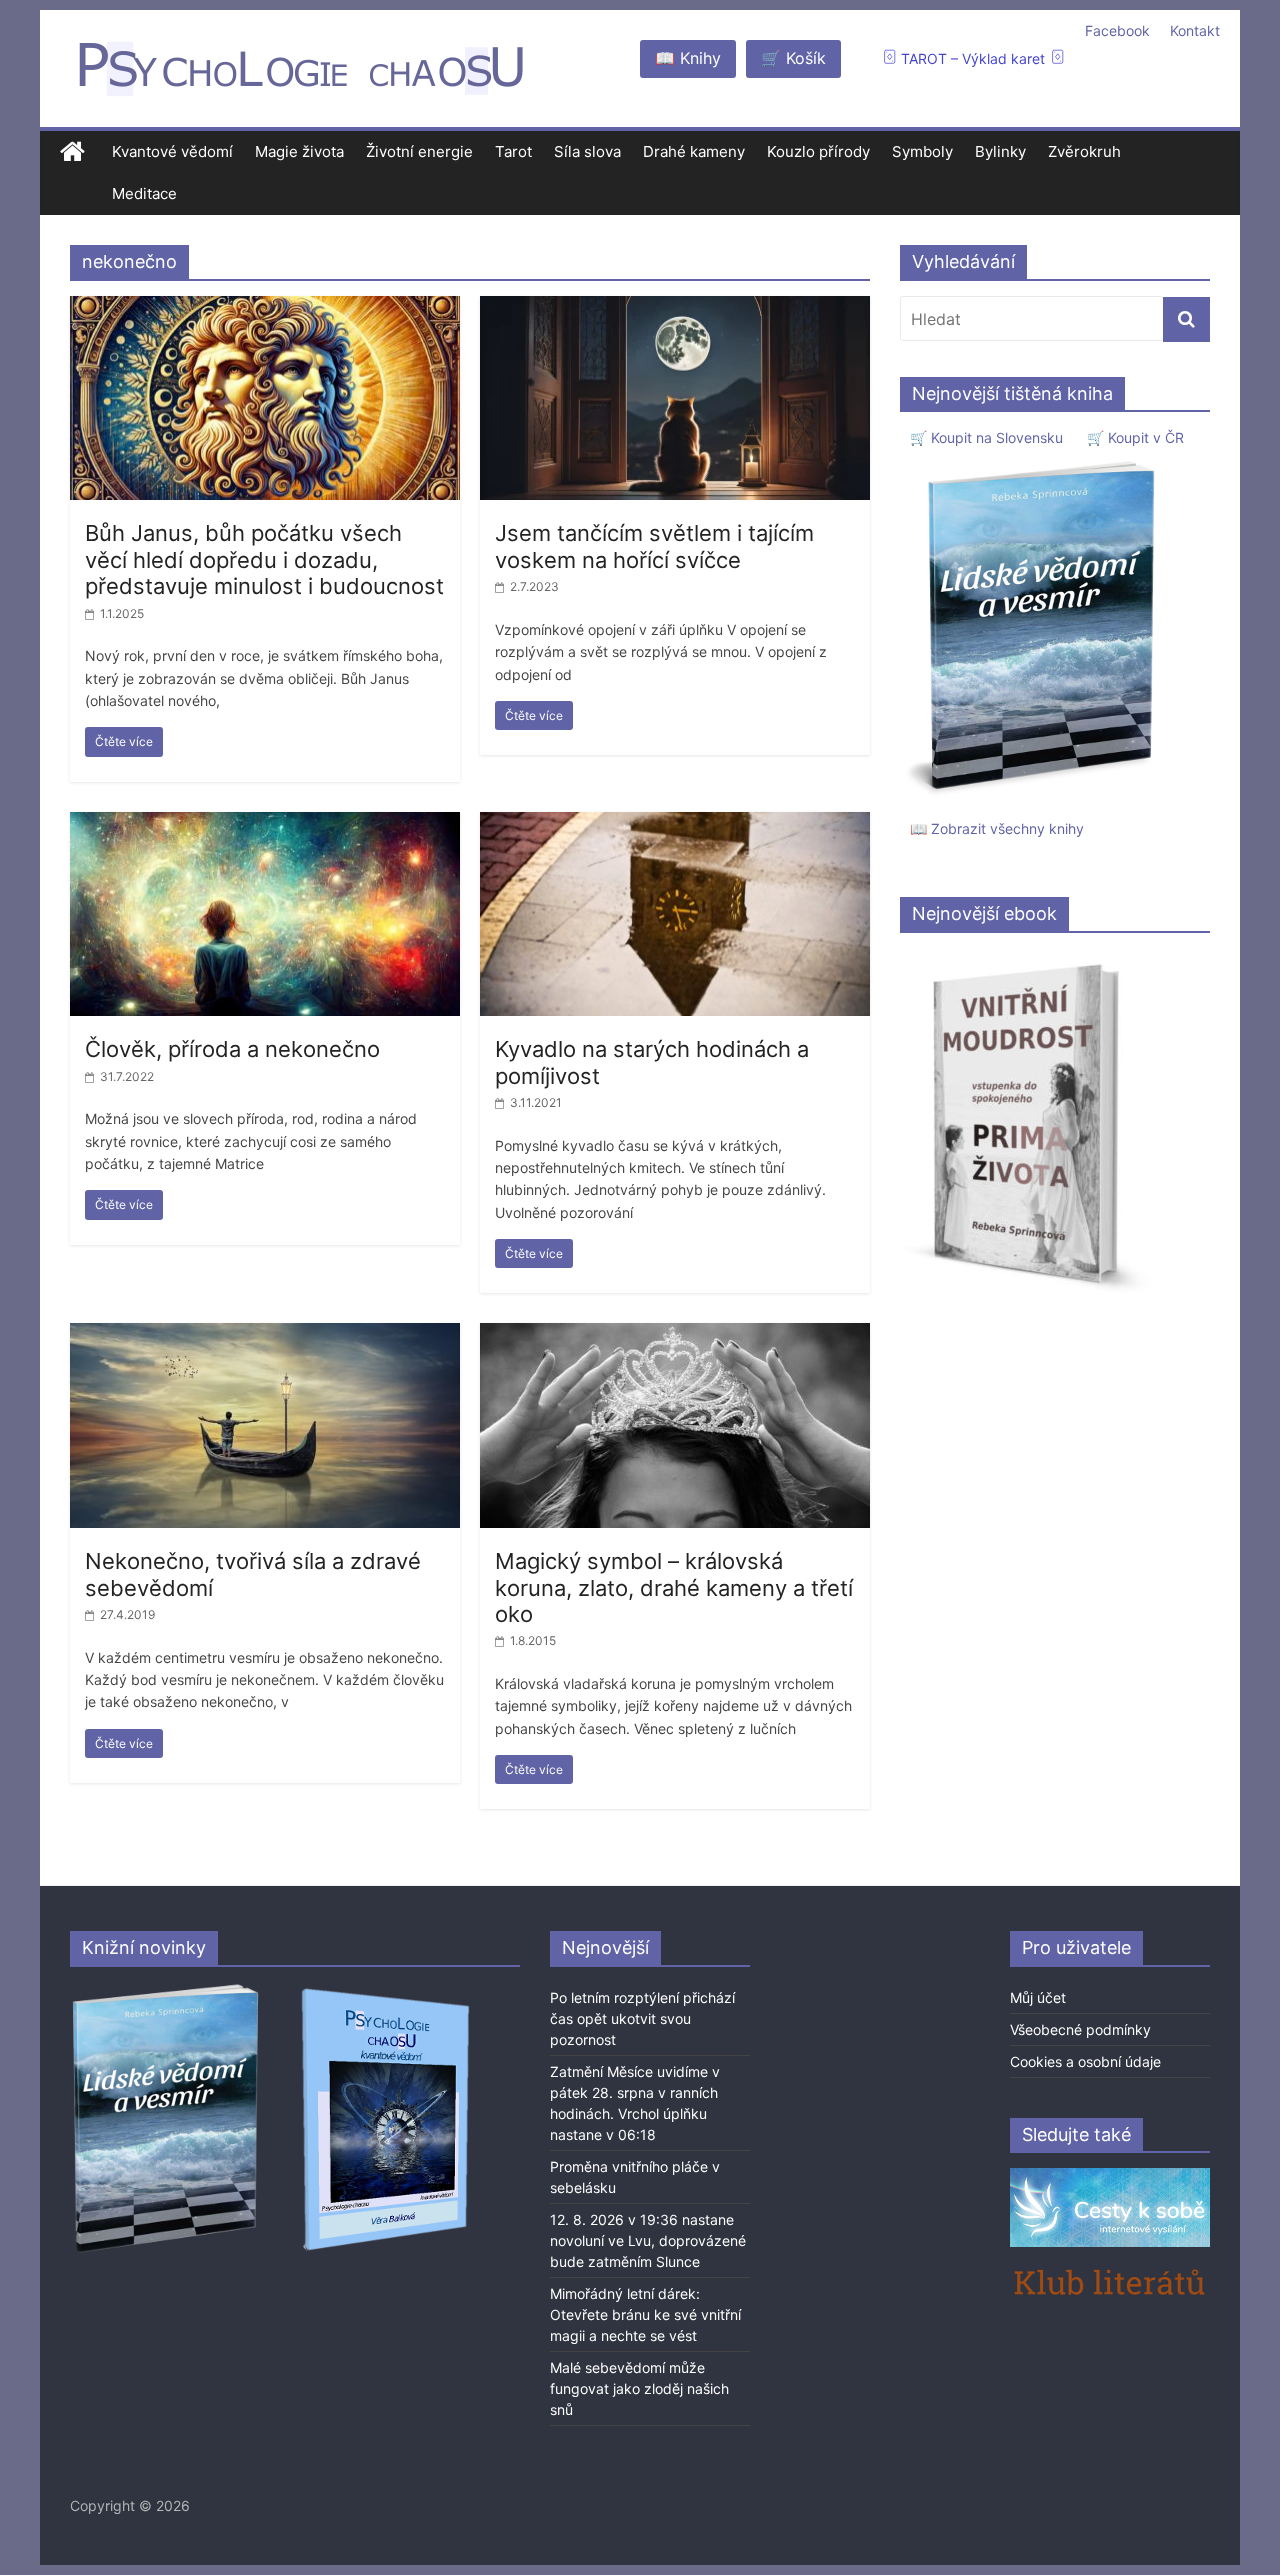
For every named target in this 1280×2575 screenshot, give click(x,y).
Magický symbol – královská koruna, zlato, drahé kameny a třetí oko (674, 1587)
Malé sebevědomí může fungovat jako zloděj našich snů (639, 2388)
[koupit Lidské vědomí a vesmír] (167, 1991)
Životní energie (419, 151)
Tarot (513, 151)
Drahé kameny (694, 151)
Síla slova (587, 151)
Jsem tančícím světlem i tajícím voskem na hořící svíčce (654, 546)
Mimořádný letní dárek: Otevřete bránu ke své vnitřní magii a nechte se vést (645, 2314)
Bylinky (1000, 151)
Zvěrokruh (1084, 151)
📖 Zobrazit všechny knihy (997, 828)
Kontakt (1195, 30)
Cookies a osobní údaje (1085, 2061)
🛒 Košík (793, 58)
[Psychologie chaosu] (72, 152)
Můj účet (1038, 1997)
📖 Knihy (688, 58)
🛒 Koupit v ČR (1135, 437)
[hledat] (1186, 319)
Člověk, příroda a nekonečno (232, 1049)
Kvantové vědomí (172, 151)
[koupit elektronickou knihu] (1025, 958)
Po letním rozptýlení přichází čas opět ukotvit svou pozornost (642, 2018)
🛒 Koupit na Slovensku (986, 437)
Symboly (922, 151)
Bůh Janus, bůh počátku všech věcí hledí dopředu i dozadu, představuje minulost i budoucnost (264, 559)
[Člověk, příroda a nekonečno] (265, 824)
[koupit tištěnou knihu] (1036, 460)
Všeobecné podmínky (1080, 2029)
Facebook (1117, 30)
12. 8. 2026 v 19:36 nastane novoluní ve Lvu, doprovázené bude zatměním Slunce (648, 2240)
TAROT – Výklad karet (973, 58)
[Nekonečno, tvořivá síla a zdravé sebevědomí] (265, 1335)
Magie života (299, 151)
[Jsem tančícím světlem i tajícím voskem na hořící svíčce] (675, 308)
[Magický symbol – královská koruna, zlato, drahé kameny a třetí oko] (675, 1335)
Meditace (144, 193)
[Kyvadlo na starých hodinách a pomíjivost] (675, 824)
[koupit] (385, 1991)
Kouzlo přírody (818, 151)
